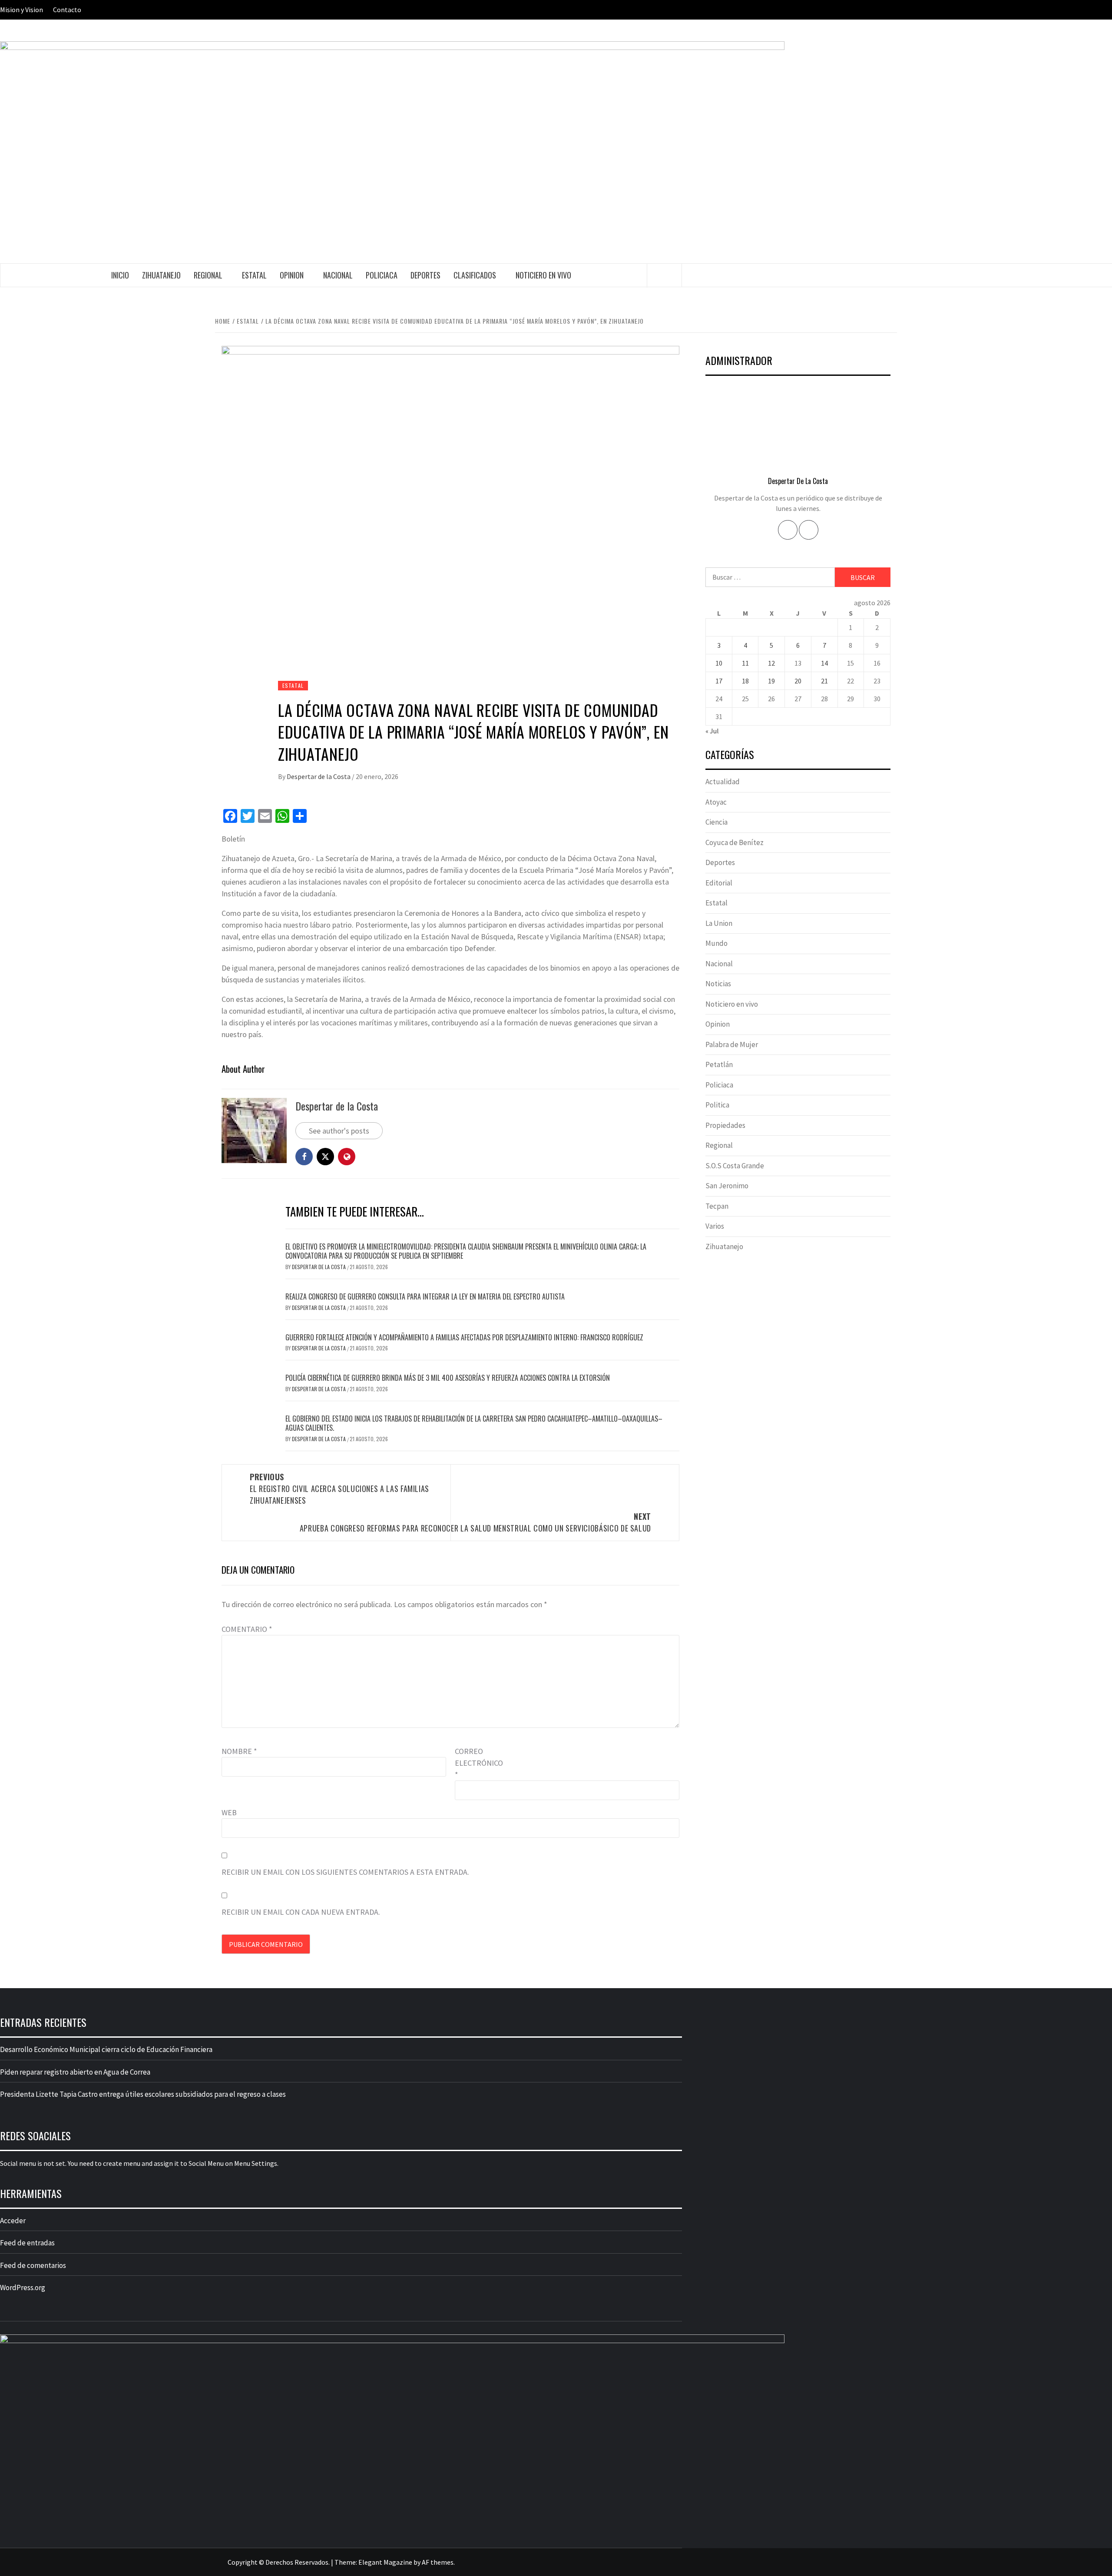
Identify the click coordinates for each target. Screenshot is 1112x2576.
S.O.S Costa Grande (735, 1166)
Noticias (718, 984)
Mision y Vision (22, 10)
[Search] (665, 275)
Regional (208, 275)
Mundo (717, 943)
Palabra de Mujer (732, 1044)
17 (719, 681)
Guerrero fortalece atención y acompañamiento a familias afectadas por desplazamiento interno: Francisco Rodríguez (464, 1337)
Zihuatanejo (161, 275)
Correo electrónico (477, 1763)
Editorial (719, 883)
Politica (717, 1105)
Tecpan (717, 1206)
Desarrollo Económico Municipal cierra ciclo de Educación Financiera (106, 2049)
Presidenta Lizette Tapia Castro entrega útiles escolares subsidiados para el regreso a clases (143, 2094)
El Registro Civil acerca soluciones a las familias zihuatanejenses (339, 1489)
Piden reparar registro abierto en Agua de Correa (75, 2072)
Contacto (67, 10)
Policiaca (382, 275)
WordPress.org (23, 2288)
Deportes (425, 275)
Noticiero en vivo (543, 275)
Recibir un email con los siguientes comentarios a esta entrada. (345, 1872)
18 (745, 681)
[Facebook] (788, 530)
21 (824, 681)
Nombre (239, 1751)
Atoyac (716, 802)
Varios (715, 1226)
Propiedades (725, 1125)
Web (229, 1812)
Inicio (120, 275)
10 (719, 663)
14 (824, 663)
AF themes (438, 2562)
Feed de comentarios (33, 2265)
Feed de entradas (27, 2243)
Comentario (247, 1629)
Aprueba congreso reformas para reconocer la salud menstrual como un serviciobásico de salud (475, 1522)
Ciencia (717, 822)
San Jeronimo (727, 1186)
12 (771, 663)
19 (771, 681)
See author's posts (339, 1131)
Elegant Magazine (385, 2562)
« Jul (712, 731)
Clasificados (475, 275)
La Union (719, 923)
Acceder (13, 2221)
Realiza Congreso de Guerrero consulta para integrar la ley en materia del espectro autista (425, 1296)
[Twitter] (809, 530)
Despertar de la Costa (319, 776)
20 (798, 681)
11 (745, 663)
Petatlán (719, 1064)
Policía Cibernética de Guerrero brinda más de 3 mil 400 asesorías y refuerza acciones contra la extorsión (448, 1378)
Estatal (254, 275)
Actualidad (723, 782)
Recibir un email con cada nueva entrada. (301, 1912)
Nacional (338, 275)
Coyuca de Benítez (735, 842)
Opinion (292, 275)
